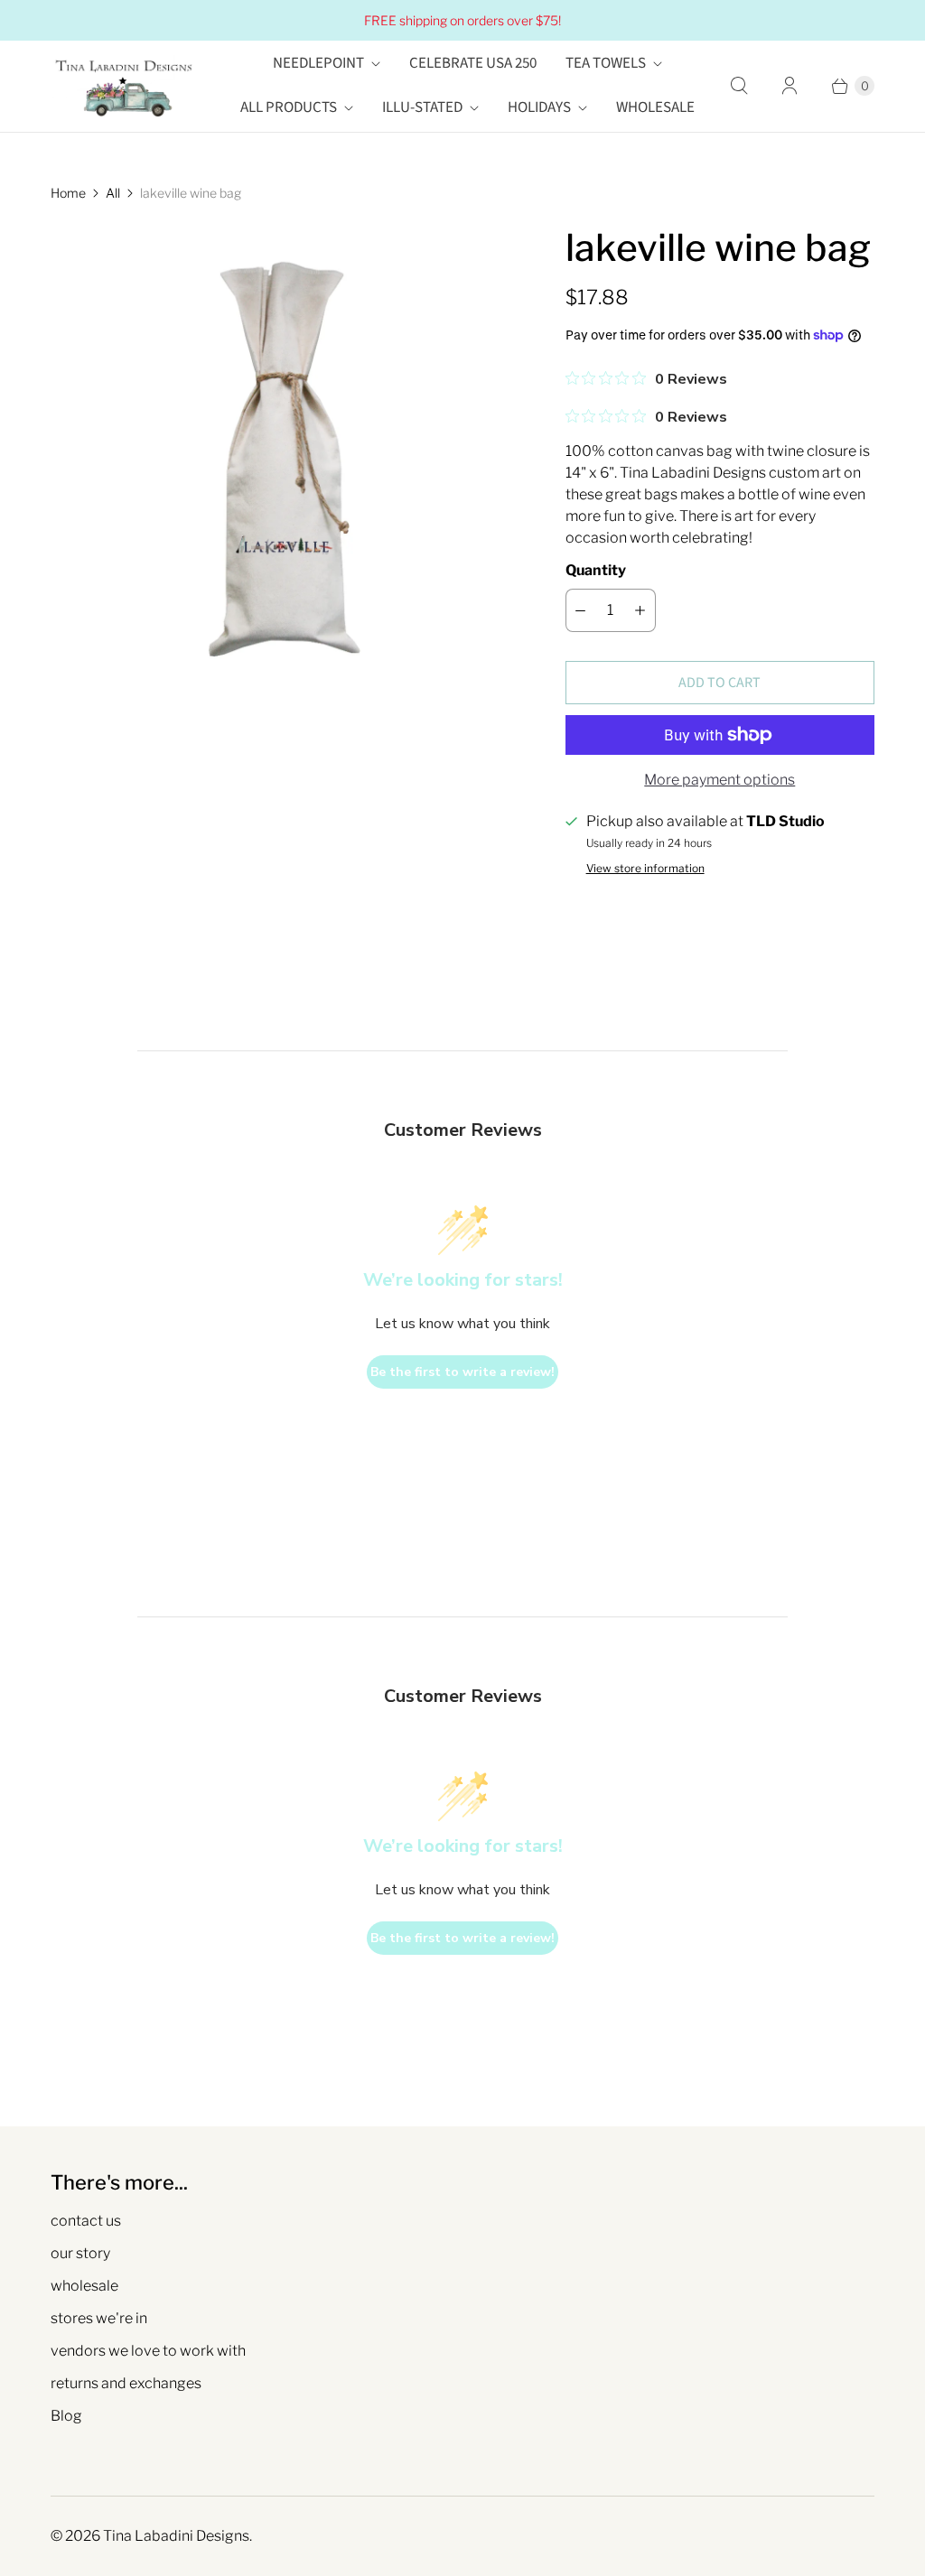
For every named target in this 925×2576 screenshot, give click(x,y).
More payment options (719, 780)
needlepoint (318, 63)
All (113, 193)
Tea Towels (606, 63)
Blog (66, 2416)
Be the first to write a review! (462, 1372)
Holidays (539, 107)
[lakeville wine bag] (283, 456)
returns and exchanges (126, 2383)
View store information (645, 869)
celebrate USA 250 (473, 63)
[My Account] (790, 86)
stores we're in (99, 2318)
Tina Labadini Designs (176, 2536)
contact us (86, 2221)
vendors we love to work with (148, 2351)
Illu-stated (422, 107)
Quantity (596, 570)
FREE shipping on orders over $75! (462, 20)
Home (68, 193)
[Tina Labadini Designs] (123, 86)
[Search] (739, 86)
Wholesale (655, 107)
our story (80, 2253)
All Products (289, 107)
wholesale (84, 2286)
